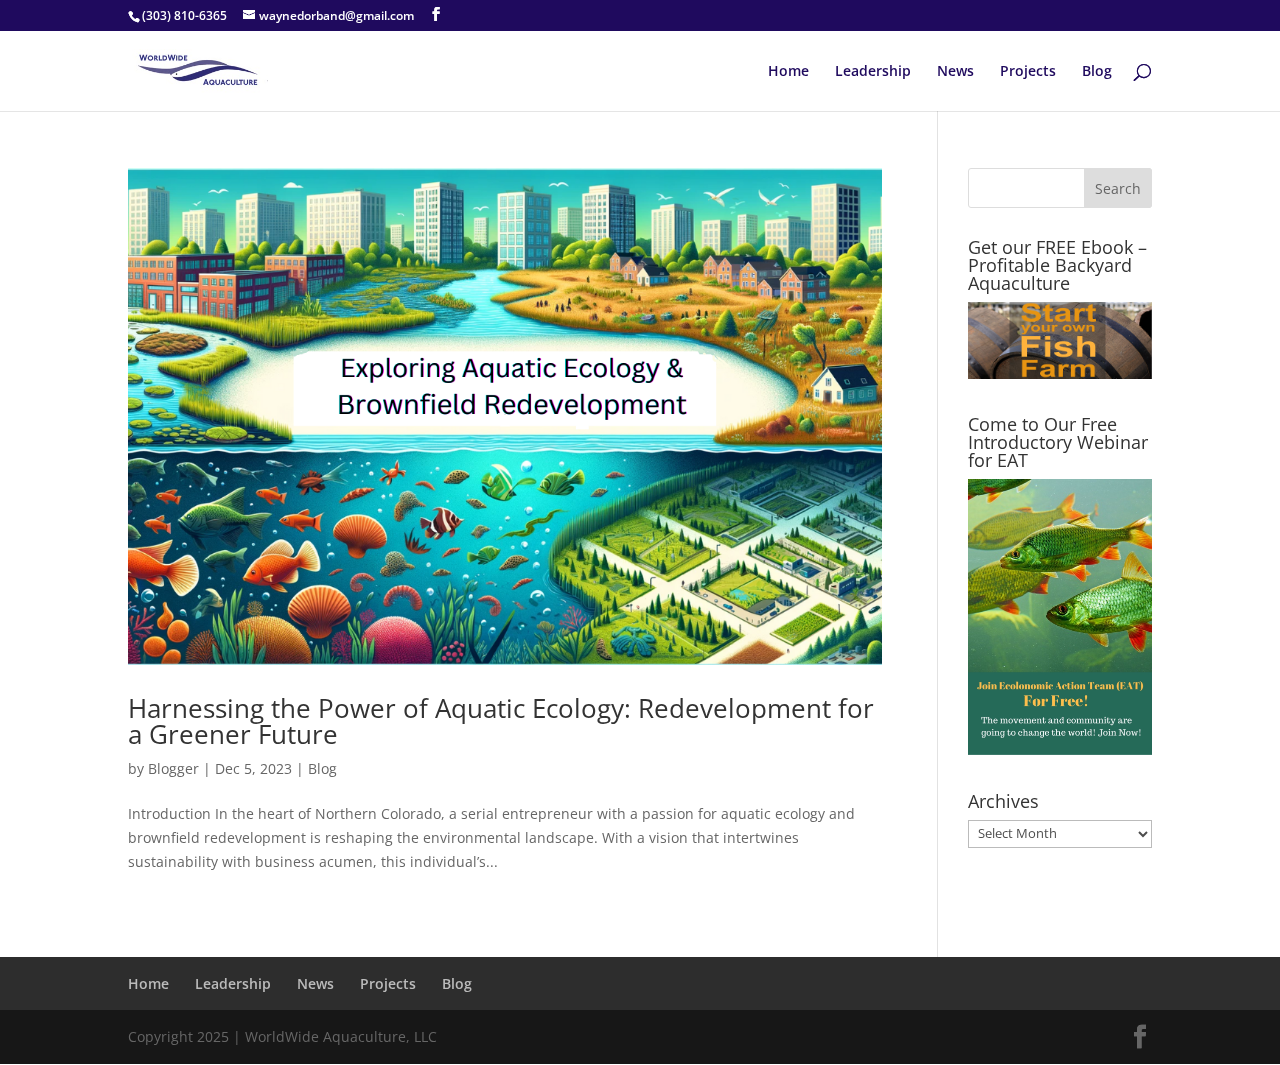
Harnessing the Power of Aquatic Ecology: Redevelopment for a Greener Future (501, 721)
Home (788, 72)
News (955, 72)
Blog (1097, 72)
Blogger (173, 768)
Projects (1028, 72)
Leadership (873, 72)
